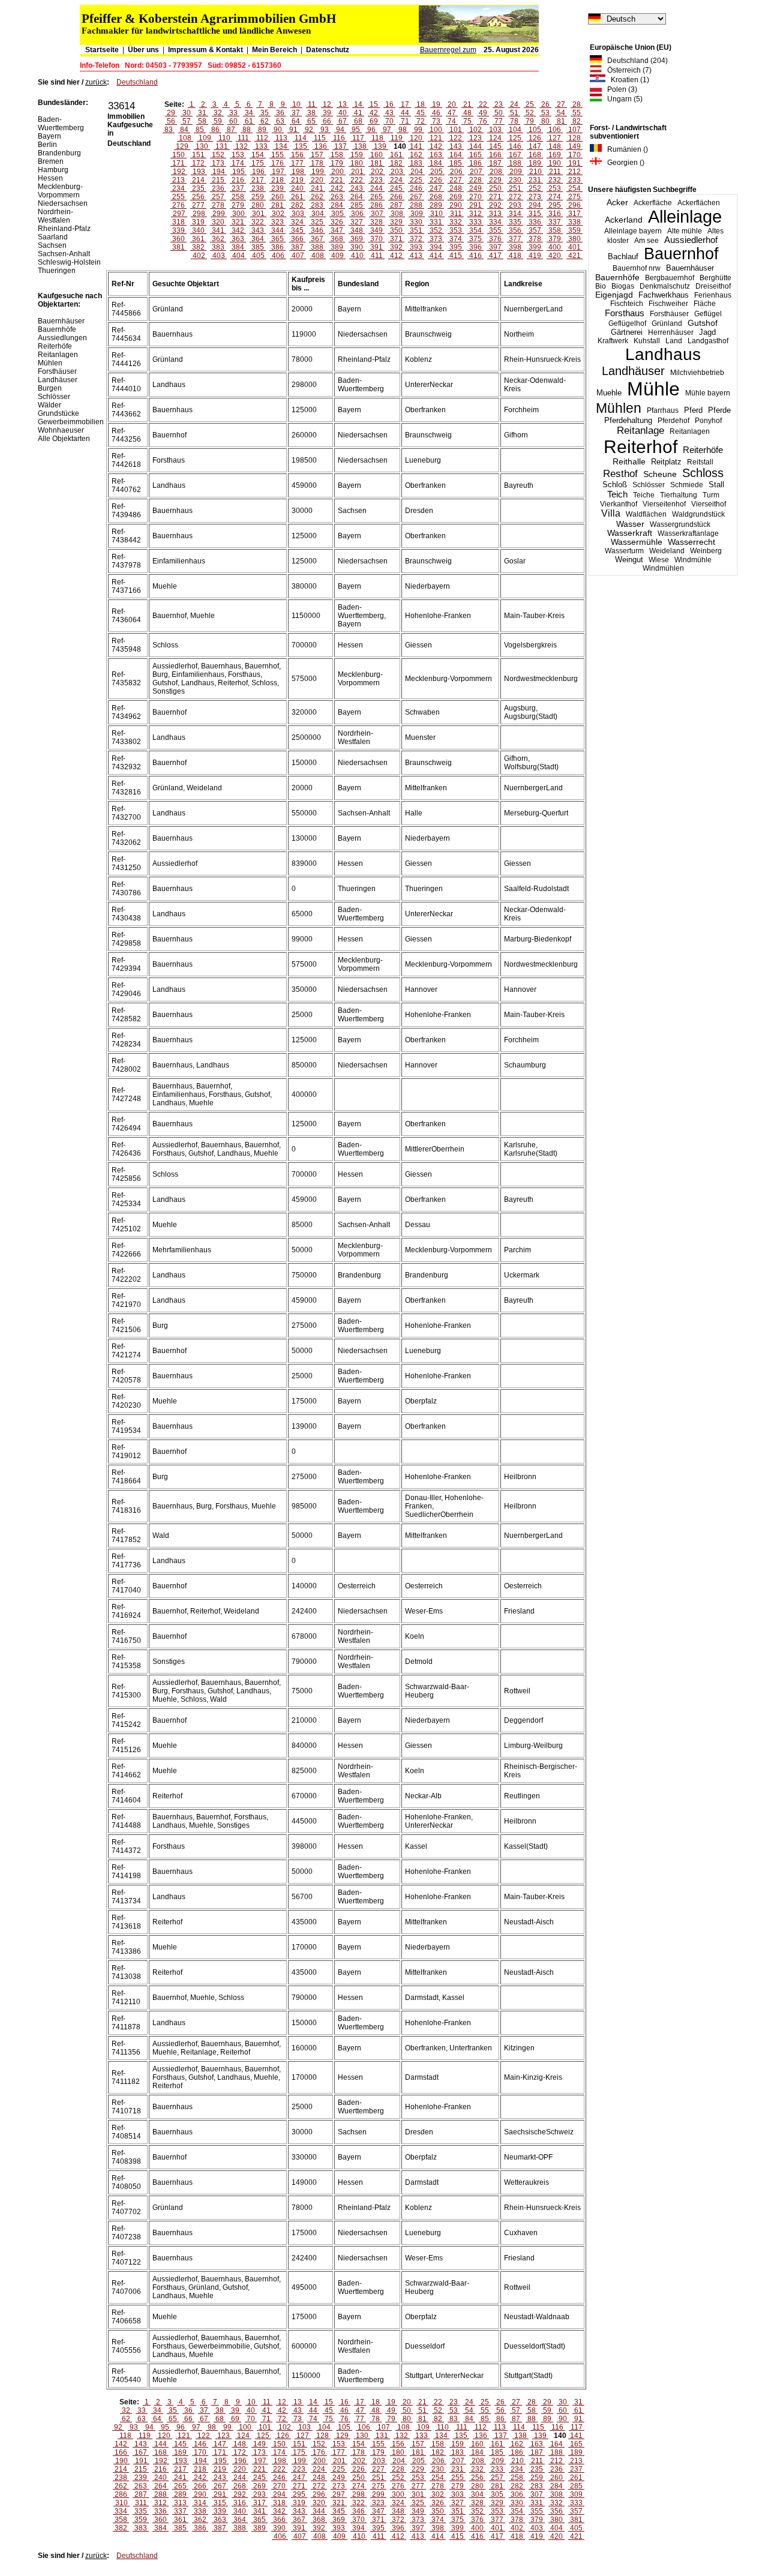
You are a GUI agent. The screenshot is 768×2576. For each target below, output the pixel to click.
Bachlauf (623, 257)
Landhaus (663, 354)
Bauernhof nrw (637, 268)
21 (467, 104)
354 (475, 230)
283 (317, 205)
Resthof (620, 473)
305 (337, 214)
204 (417, 172)
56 (171, 121)
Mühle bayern (708, 393)
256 (198, 197)
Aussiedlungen (62, 338)
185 (456, 163)
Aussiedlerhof (691, 240)
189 (535, 163)
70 (389, 121)
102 (475, 130)
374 (456, 239)
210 (535, 172)
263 (337, 197)
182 (396, 163)
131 (222, 146)
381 (178, 247)
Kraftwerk (613, 341)
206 (456, 172)
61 (249, 121)
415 (456, 256)
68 (358, 121)
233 (574, 180)
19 (436, 104)
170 (574, 155)
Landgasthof (708, 341)
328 (376, 222)
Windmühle (693, 560)
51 (514, 113)
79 (530, 121)
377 (515, 239)
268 (436, 197)
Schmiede (687, 485)
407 (298, 256)
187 (495, 163)
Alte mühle (685, 231)
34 (249, 113)
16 (389, 104)
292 (495, 205)
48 (467, 113)
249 (475, 188)
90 (278, 130)
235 (198, 188)
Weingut (629, 560)
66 (327, 121)
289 (436, 205)
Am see (646, 241)
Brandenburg (59, 153)
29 (171, 113)
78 (514, 121)
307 (377, 214)
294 (535, 205)
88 (247, 130)
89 (262, 130)
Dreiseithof (713, 286)
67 (343, 121)
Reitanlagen (690, 431)
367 (317, 239)
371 (396, 239)
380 (574, 239)
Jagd (707, 332)
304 (318, 214)
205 (436, 172)
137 (340, 146)
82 (577, 121)
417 (495, 256)
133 (261, 146)
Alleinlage (685, 217)
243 (357, 188)
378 (535, 239)
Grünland (667, 323)
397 (495, 247)
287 (396, 205)
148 (555, 146)
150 (178, 155)
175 (258, 163)
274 (555, 197)
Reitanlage (640, 431)
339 (178, 230)
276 (178, 205)
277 (198, 205)
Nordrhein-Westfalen (55, 216)
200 (337, 172)
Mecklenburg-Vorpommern (60, 191)
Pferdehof (673, 421)
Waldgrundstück (698, 514)
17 (405, 104)
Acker (617, 202)
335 (515, 222)
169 (555, 155)
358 (555, 230)
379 (555, 239)
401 (574, 247)
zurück (96, 82)
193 (199, 172)
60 (233, 121)
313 (495, 214)
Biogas (623, 286)
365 (277, 239)
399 (535, 247)
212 (574, 172)
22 (483, 104)
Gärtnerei (627, 332)
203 (397, 172)
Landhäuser (633, 371)
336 (535, 222)
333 (475, 222)
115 (320, 138)
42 (374, 113)
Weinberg (706, 551)
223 (376, 180)
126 (535, 138)
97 (387, 130)
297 (179, 214)
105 (535, 130)
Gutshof (703, 323)
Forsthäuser (669, 314)
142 (436, 146)
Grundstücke (58, 413)
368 (337, 239)
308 (397, 214)
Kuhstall (647, 341)
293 (515, 205)
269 (456, 197)
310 (436, 214)
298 (199, 214)
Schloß (615, 485)
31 (202, 113)
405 (258, 256)
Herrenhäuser (671, 332)
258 (238, 197)
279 (238, 205)
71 (405, 121)
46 (436, 113)
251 (515, 188)
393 (416, 247)
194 (219, 172)
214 (198, 180)
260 (277, 197)
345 (297, 230)
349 (376, 230)
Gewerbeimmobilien (71, 422)
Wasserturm (624, 551)
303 (298, 214)
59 (218, 121)
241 (317, 188)
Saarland (53, 237)
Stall (716, 485)
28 (577, 104)
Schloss (703, 473)
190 (555, 163)
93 (325, 130)
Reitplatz (666, 462)
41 (358, 113)
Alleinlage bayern (633, 231)
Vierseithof (709, 504)
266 (396, 197)
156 (297, 155)
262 (317, 197)
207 (476, 172)
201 (357, 172)
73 (436, 121)
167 (515, 155)
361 (198, 239)
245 (396, 188)
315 (535, 214)
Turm (711, 495)
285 (357, 205)
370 (376, 239)
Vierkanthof (619, 504)
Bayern (49, 136)
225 (416, 180)
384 (238, 247)
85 (200, 130)
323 (277, 222)
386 (277, 247)
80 (545, 121)
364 (258, 239)
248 (456, 188)
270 (475, 197)
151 (198, 155)
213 (178, 180)
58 (202, 121)
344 (277, 230)
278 (218, 205)
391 (376, 247)
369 (357, 239)
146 (515, 146)
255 (178, 197)
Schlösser (649, 485)
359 (574, 230)
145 (495, 146)
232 (555, 180)
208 (496, 172)
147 (535, 146)
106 (555, 130)
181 (376, 163)
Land (674, 341)
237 (238, 188)
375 (475, 239)
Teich (617, 494)
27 (561, 104)
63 (280, 121)
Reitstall (700, 462)
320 (218, 222)
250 (495, 188)
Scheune (660, 474)
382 (198, 247)
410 (357, 256)
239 (277, 188)
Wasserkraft (630, 533)
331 (436, 222)
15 (374, 104)
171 (178, 163)
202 (377, 172)
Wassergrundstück (680, 524)
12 (327, 104)
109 (205, 138)
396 (475, 247)
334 (495, 222)
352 (436, 230)
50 (499, 113)
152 (218, 155)
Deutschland (137, 82)
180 (357, 163)
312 (475, 214)
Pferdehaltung (628, 421)
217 (258, 180)
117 (358, 138)
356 (515, 230)
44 (405, 113)
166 (495, 155)
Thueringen (57, 271)
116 (339, 138)
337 (555, 222)
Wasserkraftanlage (688, 533)
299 (219, 214)
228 (475, 180)
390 (357, 247)
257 (218, 197)
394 (436, 247)
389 (337, 247)
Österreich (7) (627, 70)
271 (495, 197)
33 (233, 113)
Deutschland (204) (635, 61)
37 (296, 113)
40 (343, 113)
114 (301, 138)
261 (297, 197)
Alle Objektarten (64, 439)
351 (416, 230)
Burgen (50, 388)
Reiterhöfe (703, 450)
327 (357, 222)
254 (574, 188)
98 (403, 130)
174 (238, 163)
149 (574, 146)
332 (456, 222)
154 (258, 155)
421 (574, 256)
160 (376, 155)
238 (258, 188)
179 (337, 163)
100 (436, 130)
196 (258, 172)
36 (280, 113)
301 (258, 214)
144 (475, 146)
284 (337, 205)
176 (277, 163)
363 (238, 239)
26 (545, 104)
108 (185, 138)
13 (343, 104)
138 (360, 146)
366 (297, 239)
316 (555, 214)
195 (238, 172)
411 (377, 256)
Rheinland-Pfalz (64, 229)
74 (452, 121)
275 (574, 197)
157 (317, 155)
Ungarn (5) (622, 99)
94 (340, 130)
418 (515, 256)
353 (456, 230)
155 (277, 155)
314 (515, 214)
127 (555, 138)
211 (555, 172)
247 (436, 188)
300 (238, 214)
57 (187, 121)
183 (416, 163)
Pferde (719, 410)
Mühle (653, 389)
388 (317, 247)
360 (178, 239)
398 (515, 247)
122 (456, 138)
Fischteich (627, 304)
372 (416, 239)
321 (238, 222)
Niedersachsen (63, 203)
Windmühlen (663, 568)
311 (456, 214)
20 (452, 104)
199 (318, 172)
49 (483, 113)
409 (337, 256)
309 (417, 214)
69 (374, 121)
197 (278, 172)
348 (357, 230)
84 (184, 130)
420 (555, 256)
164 (456, 155)
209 (516, 172)
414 (436, 256)
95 (356, 130)
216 (238, 180)
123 (475, 138)
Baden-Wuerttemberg (61, 124)
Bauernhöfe (617, 277)
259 (258, 197)
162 (416, 155)
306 (357, 214)
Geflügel (708, 314)
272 (515, 197)
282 (297, 205)
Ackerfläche (653, 203)
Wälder (49, 405)
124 (495, 138)
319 (198, 222)
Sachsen (52, 245)
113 (281, 138)
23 (499, 104)
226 (436, 180)
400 (555, 247)
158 (337, 155)
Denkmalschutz (665, 286)
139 (380, 146)
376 (495, 239)
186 (475, 163)
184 (436, 163)
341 (218, 230)
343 (258, 230)
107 (574, 130)
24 (514, 104)
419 (535, 256)
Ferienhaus (713, 295)
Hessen (50, 178)
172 (198, 163)
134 (281, 146)
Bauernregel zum (448, 50)
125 (515, 138)
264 (357, 197)
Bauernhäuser (690, 268)
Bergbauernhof (670, 278)
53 (545, 113)
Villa (611, 513)
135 (301, 146)
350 (396, 230)
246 (416, 188)
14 (358, 104)
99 (418, 130)
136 (321, 146)
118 (377, 138)
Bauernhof (681, 254)
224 (396, 180)
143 (456, 146)
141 (416, 146)
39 (327, 113)
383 (218, 247)
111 (243, 138)
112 (262, 138)
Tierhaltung (679, 495)
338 (574, 222)
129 (182, 146)
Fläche (705, 304)
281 (277, 205)
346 (317, 230)
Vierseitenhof (664, 504)
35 (265, 113)
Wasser (630, 524)
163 (436, 155)
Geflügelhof (627, 323)
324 (297, 222)
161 (396, 155)
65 (311, 121)
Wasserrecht (691, 542)
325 (317, 222)
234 (178, 188)
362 (218, 239)
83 (169, 130)
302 (278, 214)
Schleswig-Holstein (69, 262)
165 (475, 155)
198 (298, 172)
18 (421, 104)
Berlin (47, 145)
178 (317, 163)
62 (265, 121)
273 (535, 197)
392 (396, 247)
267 (416, 197)
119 (397, 138)
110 (224, 138)
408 (318, 256)
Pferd (693, 410)
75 (467, 121)
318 (178, 222)
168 (535, 155)
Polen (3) (619, 89)
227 (456, 180)
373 (436, 239)
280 (258, 205)
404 (238, 256)
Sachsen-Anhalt (64, 254)
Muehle (609, 393)
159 (357, 155)
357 (535, 230)
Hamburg (53, 170)
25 (530, 104)
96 (371, 130)
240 (297, 188)
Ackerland (624, 220)
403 (219, 256)
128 (574, 138)
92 (309, 130)
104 (515, 130)
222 (357, 180)
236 (218, 188)
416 (475, 256)
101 (456, 130)
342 (238, 230)
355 (495, 230)
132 (241, 146)
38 (311, 113)
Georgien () (623, 163)
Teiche (644, 495)
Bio (601, 286)
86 (215, 130)
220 (317, 180)
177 (297, 163)
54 (561, 113)
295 (555, 205)
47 (452, 113)
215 (218, 180)
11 (312, 104)
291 (475, 205)
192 (179, 172)
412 (396, 256)
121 (436, 138)
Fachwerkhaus (664, 295)
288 (416, 205)
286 (376, 205)
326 (337, 222)
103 (495, 130)
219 (297, 180)
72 (421, 121)
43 (389, 113)
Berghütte (715, 278)
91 (293, 130)
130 (202, 146)
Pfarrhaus (663, 410)
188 (515, 163)
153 (238, 155)
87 (231, 130)
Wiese (659, 560)
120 (416, 138)
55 (577, 113)
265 (376, 197)
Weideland (667, 551)
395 (456, 247)
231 (535, 180)
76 (483, 121)
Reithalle (629, 462)
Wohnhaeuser (61, 430)
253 (555, 188)
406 (278, 256)
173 (218, 163)
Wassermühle (637, 542)
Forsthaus (625, 313)
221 (337, 180)
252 (535, 188)
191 (574, 163)
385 (258, 247)
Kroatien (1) (627, 80)
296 (574, 205)
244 (376, 188)
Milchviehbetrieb (697, 373)
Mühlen (619, 408)
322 (258, 222)
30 (187, 113)
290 (456, 205)
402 (199, 256)
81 (561, 121)
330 (416, 222)
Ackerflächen (699, 203)
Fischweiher (668, 304)
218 (277, 180)
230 (515, 180)
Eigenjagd (614, 295)
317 (574, 214)
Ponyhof (708, 421)
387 (297, 247)
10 (296, 104)
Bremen (51, 161)
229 (495, 180)
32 (218, 113)
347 (337, 230)
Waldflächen (646, 514)
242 (337, 188)
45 (421, 113)
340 (198, 230)
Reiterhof (640, 447)
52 (530, 113)
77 (499, 121)
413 (416, 256)
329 (396, 222)
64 (296, 121)
